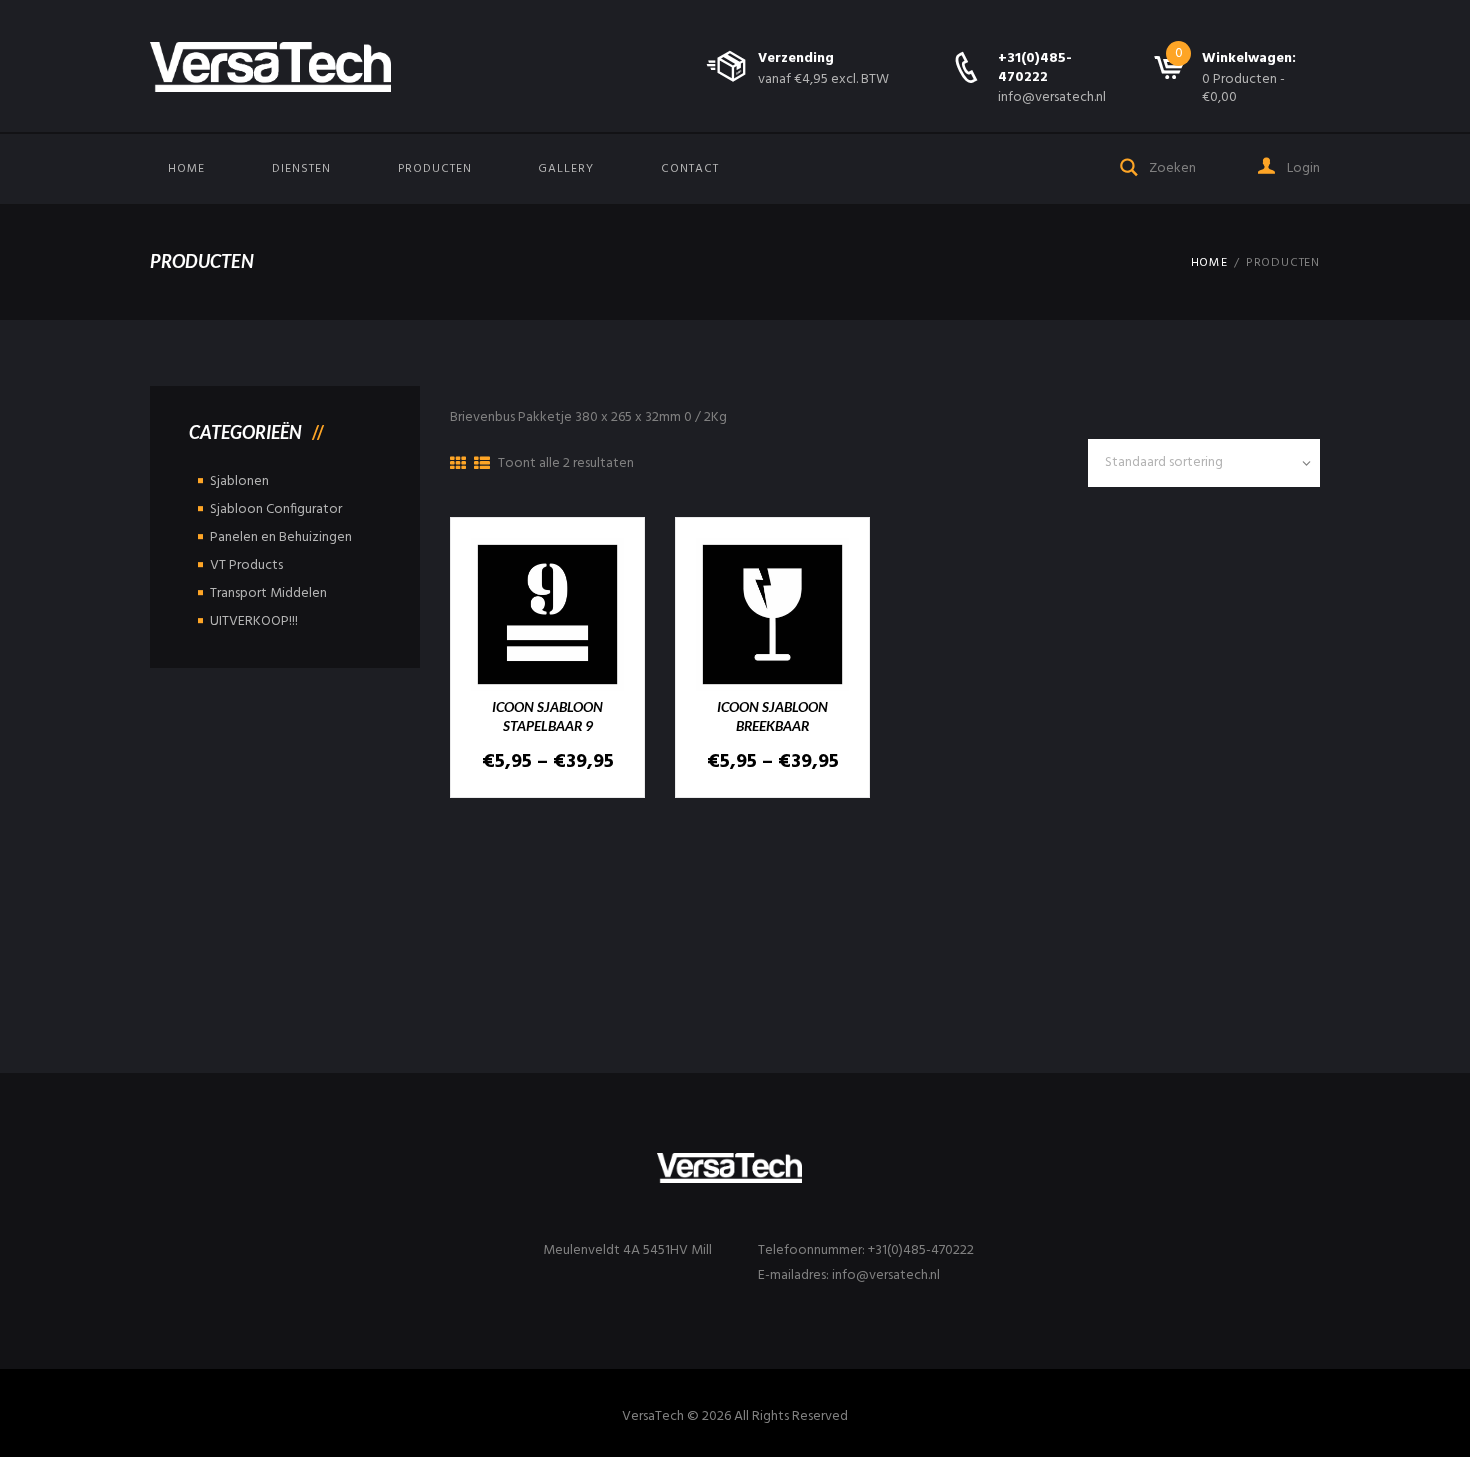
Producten (435, 169)
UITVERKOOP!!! (254, 621)
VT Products (246, 565)
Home (186, 169)
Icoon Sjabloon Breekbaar (772, 715)
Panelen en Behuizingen (281, 537)
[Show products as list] (482, 465)
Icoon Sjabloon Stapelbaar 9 (547, 715)
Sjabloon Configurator (276, 509)
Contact (690, 169)
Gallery (566, 169)
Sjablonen (239, 481)
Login (1302, 168)
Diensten (301, 169)
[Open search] (1130, 165)
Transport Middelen (268, 593)
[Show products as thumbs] (458, 465)
